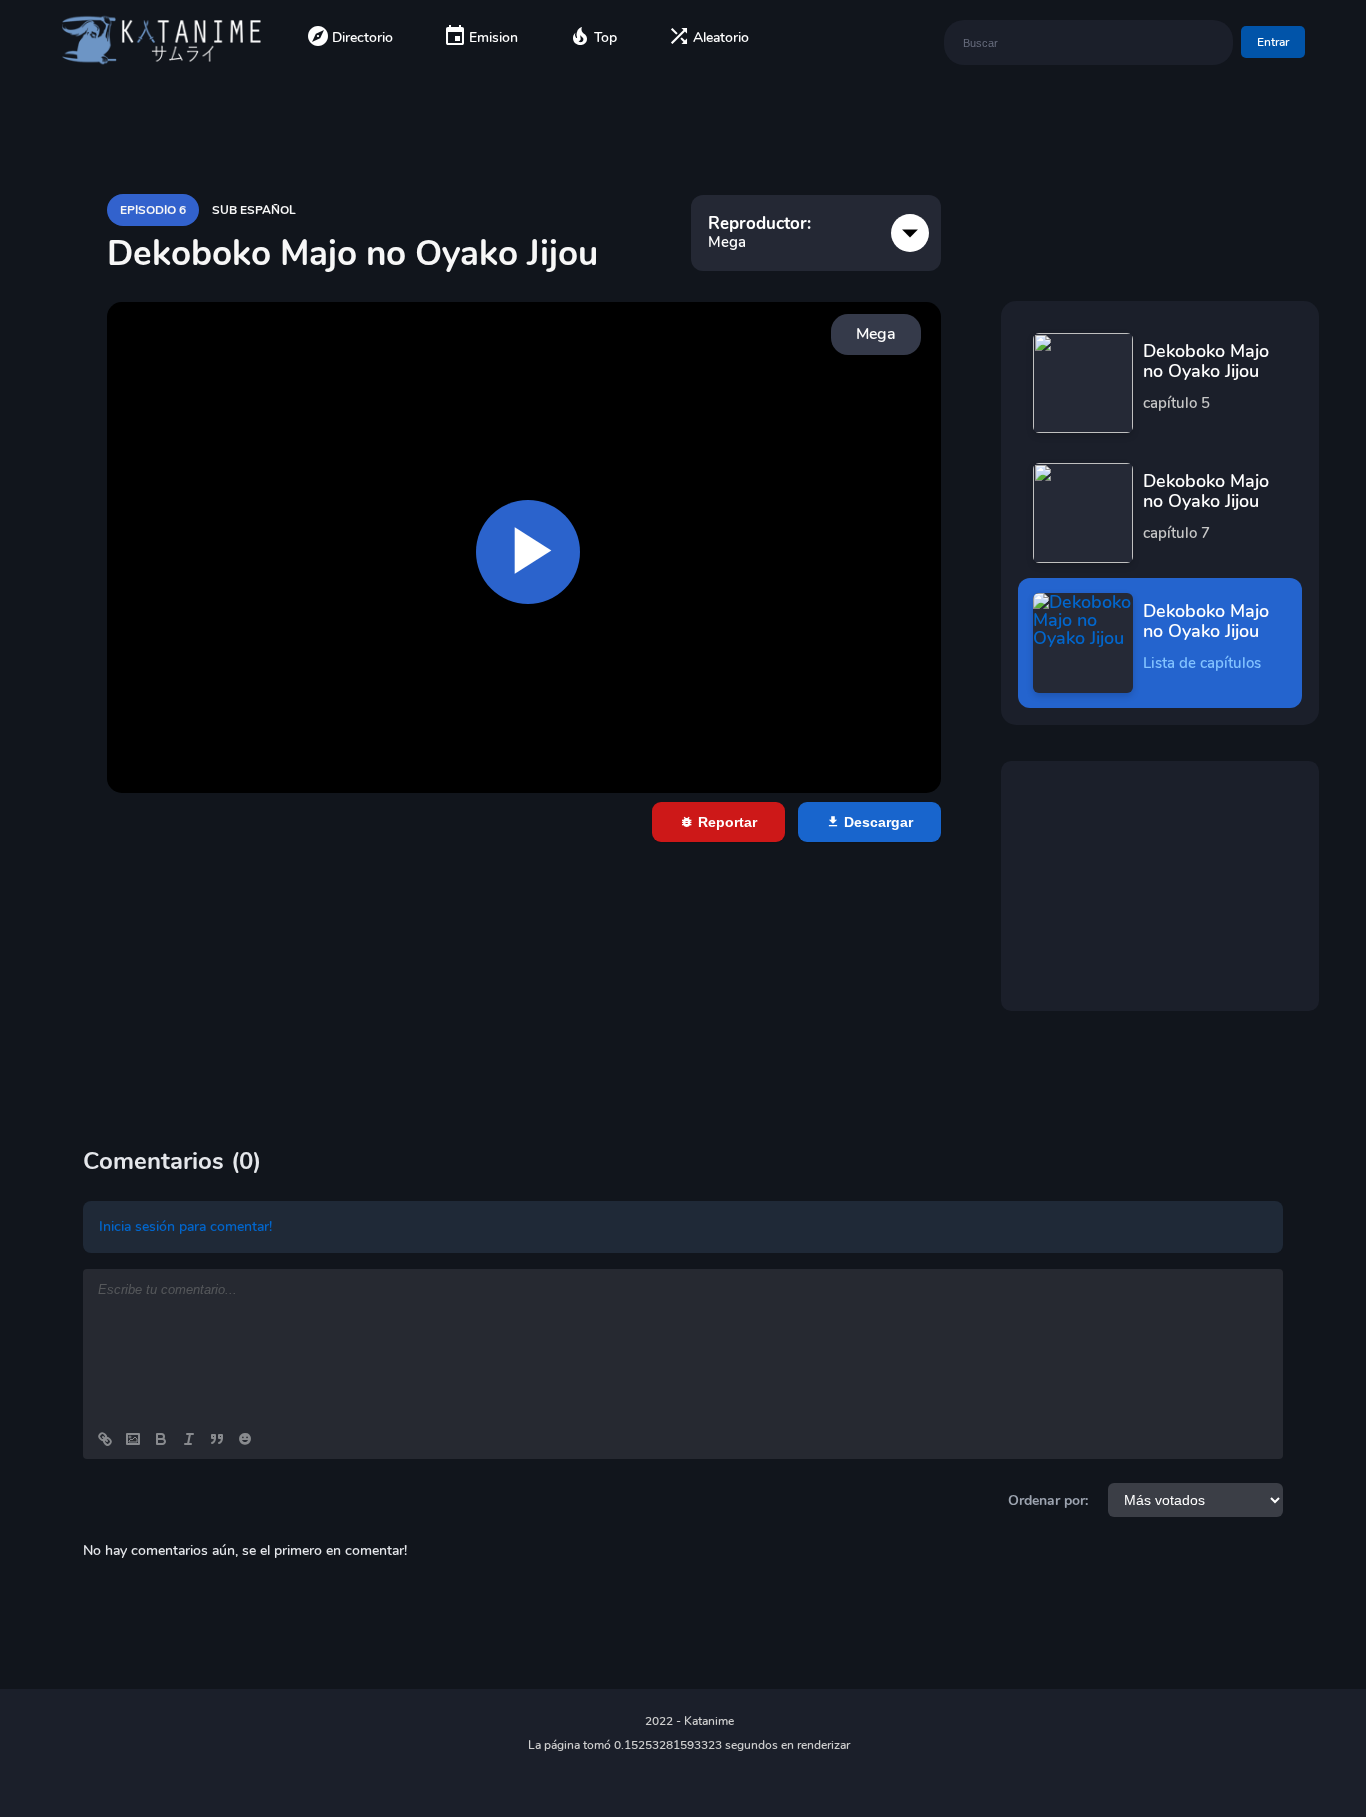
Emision (493, 37)
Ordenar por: (1048, 1500)
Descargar (876, 822)
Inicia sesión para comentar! (185, 1226)
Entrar (1273, 42)
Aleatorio (721, 37)
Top (605, 37)
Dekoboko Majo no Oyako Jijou (1206, 376)
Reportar (725, 822)
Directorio (362, 37)
